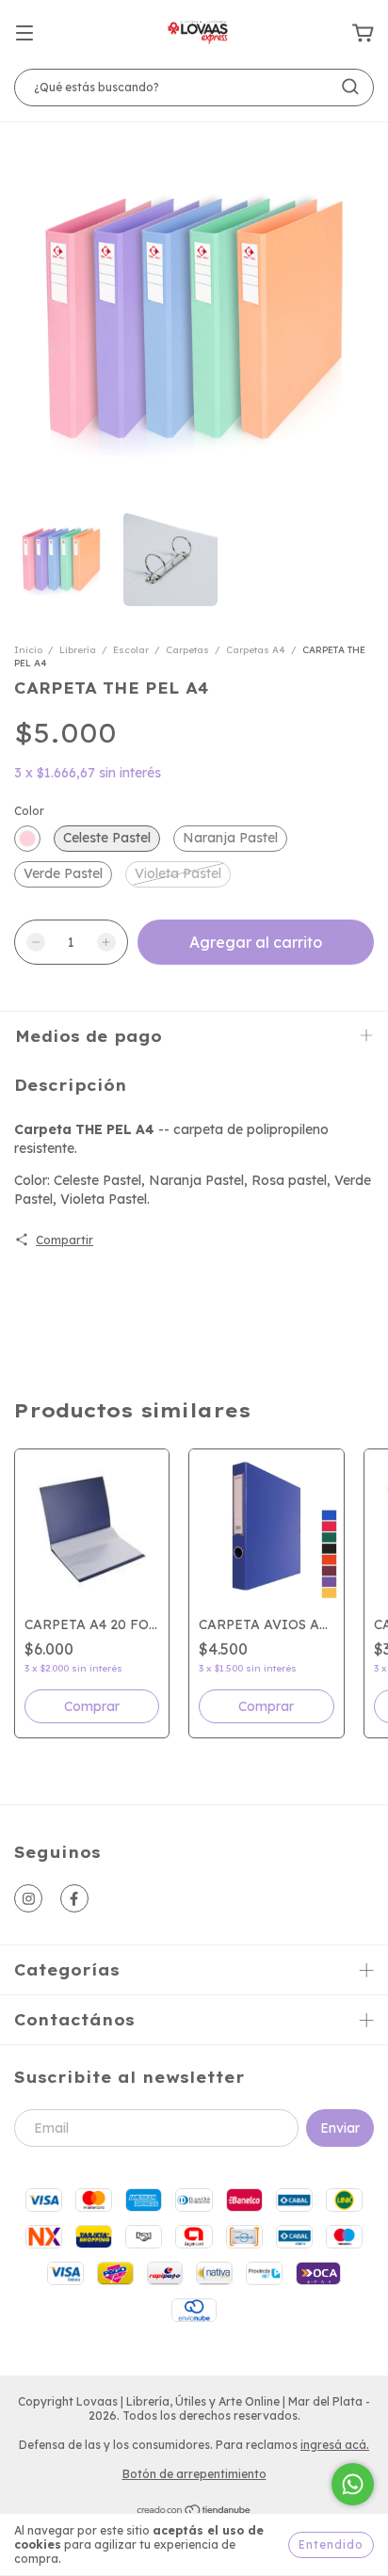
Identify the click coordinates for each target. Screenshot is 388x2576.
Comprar (266, 1706)
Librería (78, 650)
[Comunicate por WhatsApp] (353, 2484)
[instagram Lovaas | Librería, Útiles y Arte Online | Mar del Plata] (28, 1898)
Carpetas (187, 650)
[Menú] (24, 34)
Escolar (131, 650)
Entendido (331, 2544)
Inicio (28, 650)
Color (29, 811)
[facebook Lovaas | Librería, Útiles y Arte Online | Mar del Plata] (74, 1898)
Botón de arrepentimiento (194, 2474)
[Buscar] (350, 87)
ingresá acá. (335, 2445)
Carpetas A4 (256, 650)
